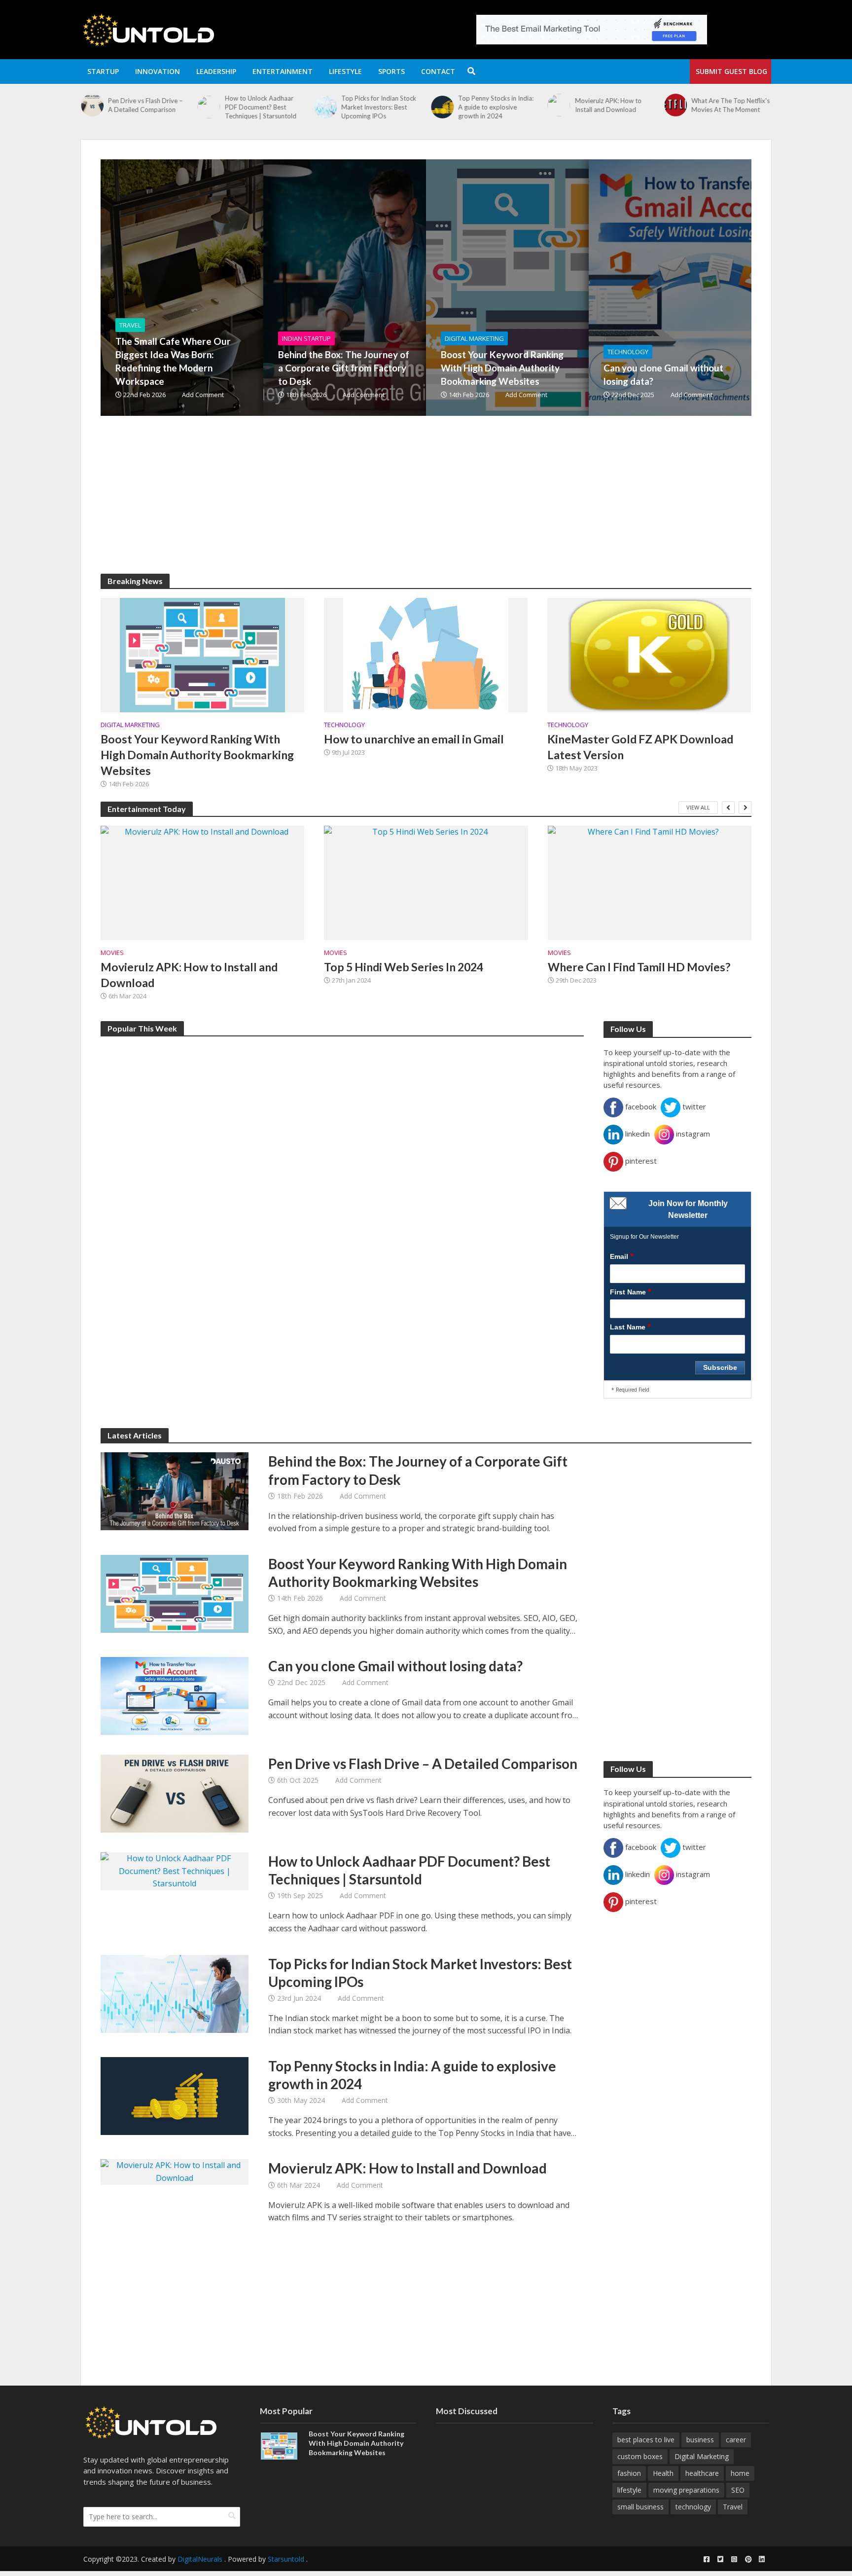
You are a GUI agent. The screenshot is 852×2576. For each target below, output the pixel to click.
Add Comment (203, 395)
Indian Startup (306, 338)
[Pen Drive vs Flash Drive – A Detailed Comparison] (92, 105)
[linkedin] (762, 2559)
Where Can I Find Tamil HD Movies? (639, 967)
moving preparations (686, 2490)
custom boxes (640, 2456)
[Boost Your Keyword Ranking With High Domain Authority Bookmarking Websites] (562, 288)
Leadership (216, 71)
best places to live (646, 2440)
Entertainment (283, 71)
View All (698, 807)
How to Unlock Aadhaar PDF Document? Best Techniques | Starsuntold (261, 107)
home (740, 2473)
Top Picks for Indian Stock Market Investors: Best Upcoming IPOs (379, 107)
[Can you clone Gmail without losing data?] (175, 1695)
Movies (112, 953)
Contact (438, 71)
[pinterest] (748, 2559)
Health (663, 2473)
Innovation (158, 71)
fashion (629, 2473)
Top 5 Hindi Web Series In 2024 (404, 967)
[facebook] (707, 2559)
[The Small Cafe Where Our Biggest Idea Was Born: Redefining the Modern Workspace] (236, 288)
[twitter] (720, 2559)
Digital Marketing (474, 338)
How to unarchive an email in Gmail (414, 739)
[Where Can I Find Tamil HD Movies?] (650, 883)
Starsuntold (286, 2559)
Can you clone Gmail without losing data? (663, 374)
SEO (738, 2490)
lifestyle (629, 2490)
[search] (232, 2516)
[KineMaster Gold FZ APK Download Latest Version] (649, 654)
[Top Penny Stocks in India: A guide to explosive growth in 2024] (442, 107)
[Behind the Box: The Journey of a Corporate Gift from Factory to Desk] (399, 288)
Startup (103, 71)
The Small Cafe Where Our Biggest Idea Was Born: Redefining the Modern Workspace (173, 361)
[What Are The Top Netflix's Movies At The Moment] (675, 105)
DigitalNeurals (200, 2559)
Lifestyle (345, 71)
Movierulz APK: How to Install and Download (608, 105)
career (736, 2440)
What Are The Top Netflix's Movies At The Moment (731, 105)
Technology (628, 352)
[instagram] (734, 2559)
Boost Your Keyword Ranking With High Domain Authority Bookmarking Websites (502, 368)
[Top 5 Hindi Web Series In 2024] (426, 883)
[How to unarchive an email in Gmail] (426, 654)
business (700, 2440)
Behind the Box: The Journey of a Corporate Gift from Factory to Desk (344, 368)
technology (693, 2507)
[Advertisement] (396, 505)
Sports (391, 71)
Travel (130, 325)
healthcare (702, 2473)
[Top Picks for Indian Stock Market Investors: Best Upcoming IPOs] (325, 107)
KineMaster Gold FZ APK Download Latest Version (640, 747)
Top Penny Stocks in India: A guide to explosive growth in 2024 (496, 107)
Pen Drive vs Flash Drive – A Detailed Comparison (145, 105)
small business (640, 2507)
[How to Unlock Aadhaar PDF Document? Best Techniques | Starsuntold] (209, 107)
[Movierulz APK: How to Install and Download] (559, 105)
